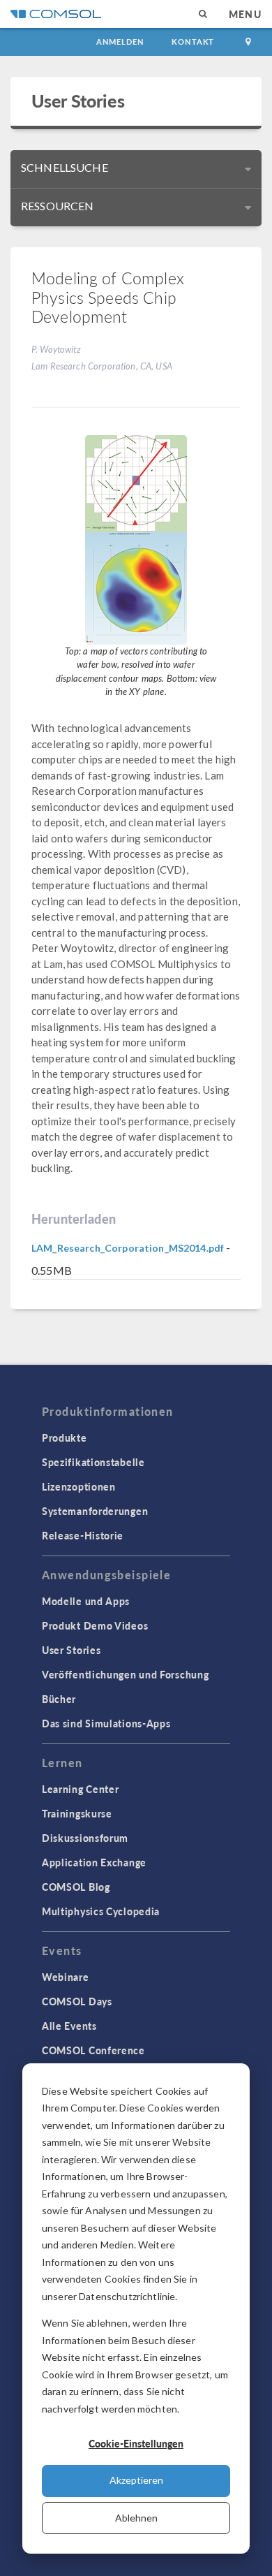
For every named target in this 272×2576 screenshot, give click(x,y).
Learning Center (81, 1789)
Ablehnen (136, 2518)
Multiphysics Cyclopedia (101, 1911)
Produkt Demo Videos (95, 1625)
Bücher (59, 1699)
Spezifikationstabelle (93, 1462)
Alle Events (69, 2026)
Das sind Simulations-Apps (106, 1723)
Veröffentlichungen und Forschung (125, 1674)
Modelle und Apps (86, 1601)
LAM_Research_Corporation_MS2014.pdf (128, 1248)
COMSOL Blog (76, 1887)
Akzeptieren (136, 2480)
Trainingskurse (77, 1813)
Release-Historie (83, 1535)
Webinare (66, 1977)
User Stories (78, 101)
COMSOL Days (77, 2001)
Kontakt (193, 42)
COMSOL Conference (93, 2050)
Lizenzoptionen (79, 1486)
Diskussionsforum (85, 1838)
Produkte (65, 1437)
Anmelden (120, 42)
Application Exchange (94, 1862)
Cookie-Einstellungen (136, 2443)
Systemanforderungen (95, 1511)
